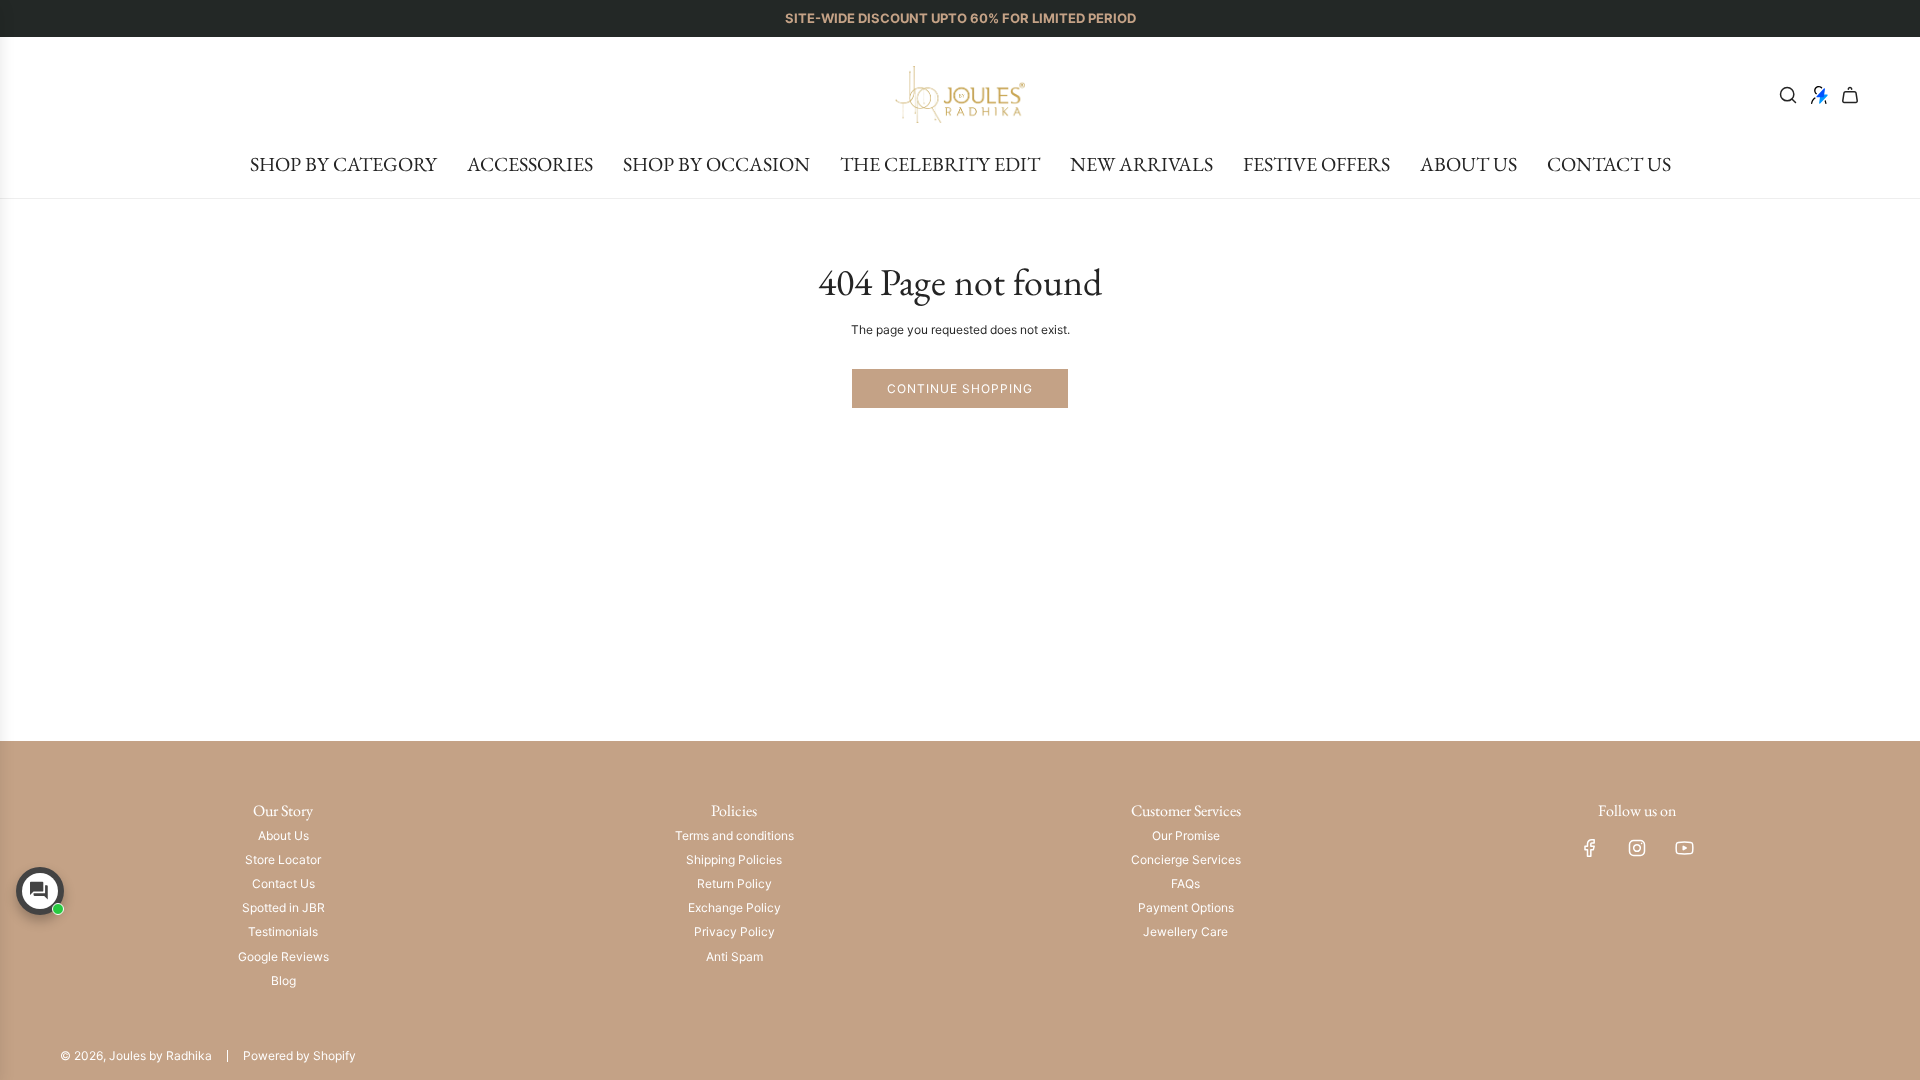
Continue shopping (960, 388)
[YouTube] (1684, 848)
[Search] (1788, 95)
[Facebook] (1590, 848)
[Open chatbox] (40, 891)
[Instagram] (1637, 848)
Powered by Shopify (299, 1055)
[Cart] (1850, 95)
